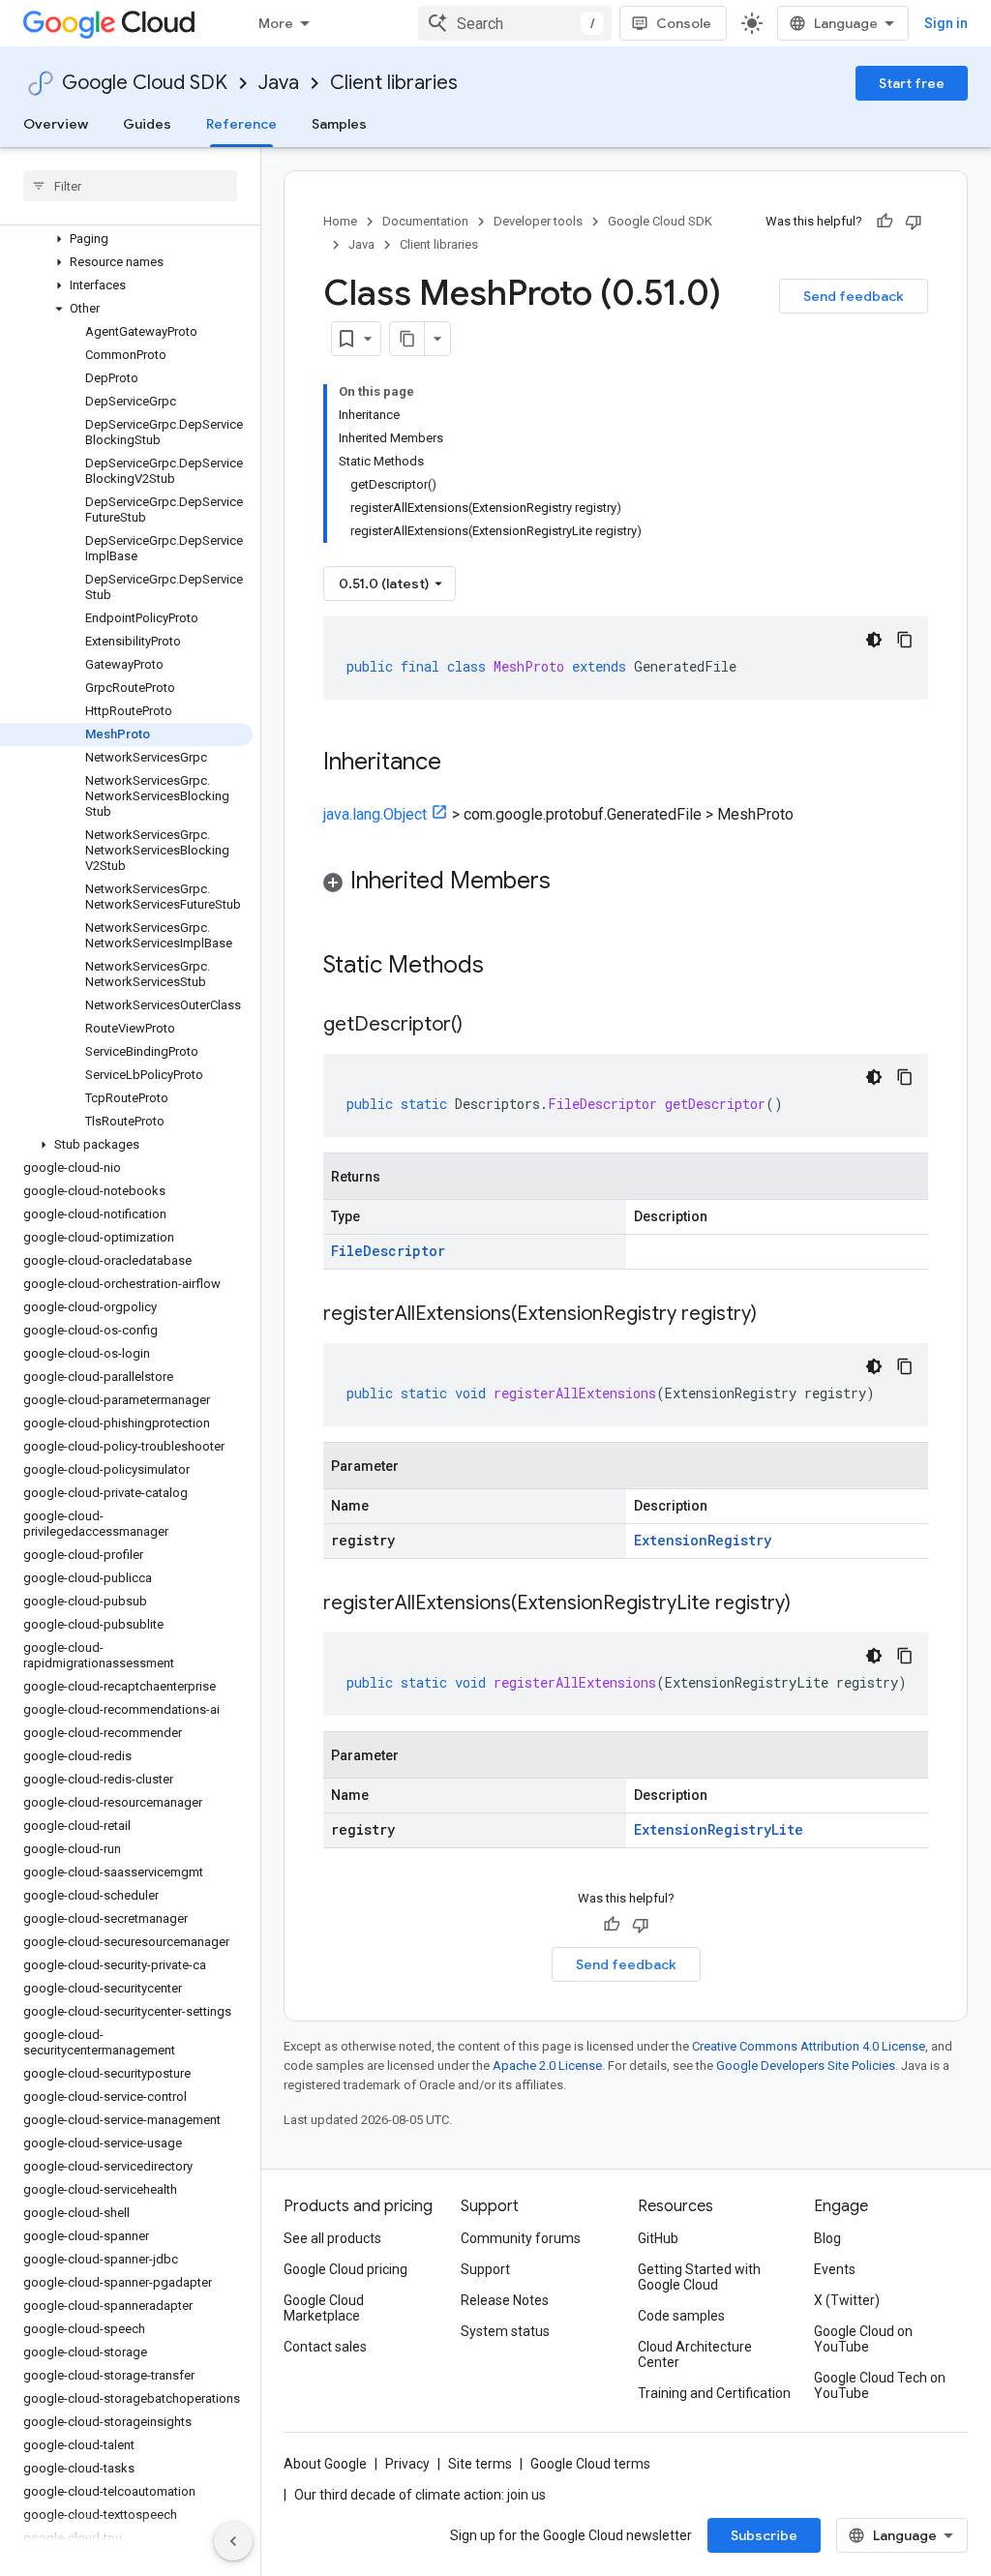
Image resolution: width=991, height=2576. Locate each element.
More (276, 23)
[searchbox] (130, 186)
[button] (126, 239)
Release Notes (505, 2300)
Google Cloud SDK (145, 83)
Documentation (425, 221)
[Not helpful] (914, 222)
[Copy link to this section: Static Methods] (509, 967)
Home (340, 221)
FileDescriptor (388, 1251)
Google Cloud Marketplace (324, 2308)
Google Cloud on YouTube (863, 2339)
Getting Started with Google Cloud (699, 2277)
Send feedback (854, 296)
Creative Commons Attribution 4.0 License (809, 2046)
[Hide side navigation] (233, 2541)
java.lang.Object (375, 814)
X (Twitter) (847, 2300)
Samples (339, 124)
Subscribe (764, 2535)
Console (684, 23)
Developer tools (538, 221)
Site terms (480, 2464)
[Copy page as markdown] (407, 339)
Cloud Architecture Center (695, 2354)
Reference (241, 124)
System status (505, 2331)
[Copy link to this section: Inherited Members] (570, 883)
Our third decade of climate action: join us (420, 2495)
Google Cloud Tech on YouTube (880, 2385)
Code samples (681, 2316)
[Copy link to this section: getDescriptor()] (482, 1026)
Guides (147, 124)
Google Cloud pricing (345, 2269)
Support (485, 2269)
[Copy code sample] (905, 640)
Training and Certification (714, 2393)
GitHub (658, 2238)
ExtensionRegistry (703, 1540)
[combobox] (515, 23)
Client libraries (394, 83)
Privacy (407, 2464)
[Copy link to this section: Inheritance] (461, 764)
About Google (325, 2464)
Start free (912, 83)
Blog (827, 2238)
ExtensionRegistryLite (719, 1829)
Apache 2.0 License (547, 2066)
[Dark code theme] (874, 640)
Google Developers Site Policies (806, 2066)
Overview (56, 124)
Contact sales (325, 2347)
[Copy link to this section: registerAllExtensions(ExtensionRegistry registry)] (776, 1315)
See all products (332, 2238)
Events (835, 2269)
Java (279, 83)
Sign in (946, 23)
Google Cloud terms (590, 2464)
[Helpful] (885, 222)
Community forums (521, 2238)
